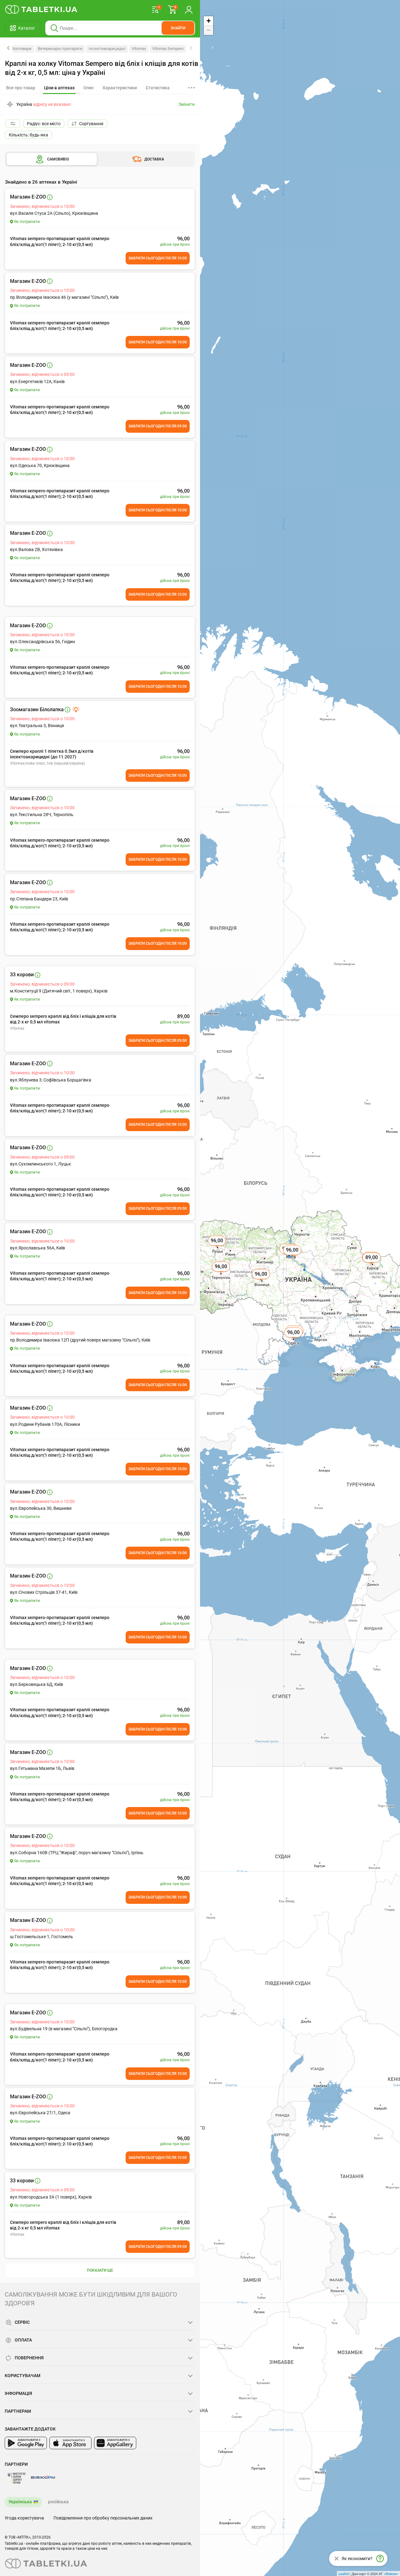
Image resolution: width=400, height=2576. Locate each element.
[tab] (59, 88)
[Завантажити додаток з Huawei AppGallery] (115, 2443)
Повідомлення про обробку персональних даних (103, 2518)
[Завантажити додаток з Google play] (26, 2443)
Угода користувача (24, 2518)
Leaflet (344, 2574)
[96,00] (222, 1273)
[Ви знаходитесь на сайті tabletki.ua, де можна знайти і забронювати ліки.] (41, 9)
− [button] (209, 30)
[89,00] (372, 1264)
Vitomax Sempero (168, 49)
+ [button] (209, 21)
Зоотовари (22, 49)
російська (58, 2502)
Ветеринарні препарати (60, 49)
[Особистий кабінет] (189, 9)
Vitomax (139, 49)
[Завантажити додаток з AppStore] (70, 2443)
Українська (20, 2502)
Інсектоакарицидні (107, 49)
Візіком (391, 2574)
